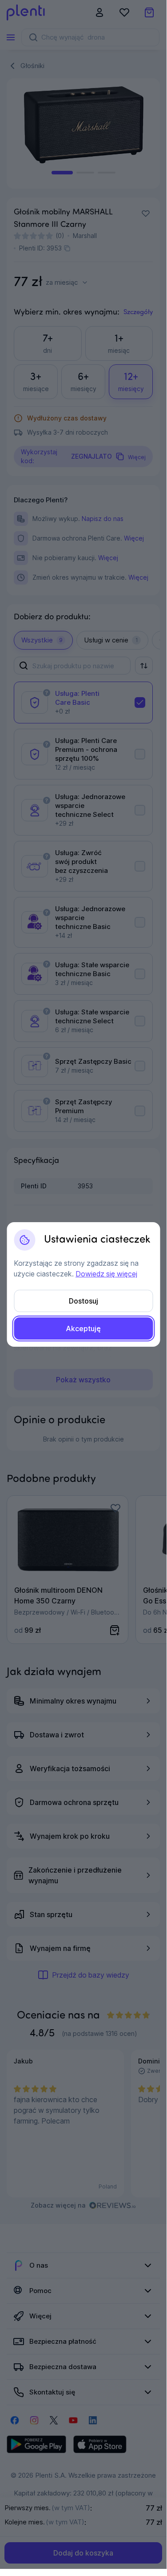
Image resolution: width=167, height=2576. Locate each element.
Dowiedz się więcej (106, 1274)
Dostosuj (83, 1301)
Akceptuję (83, 1328)
